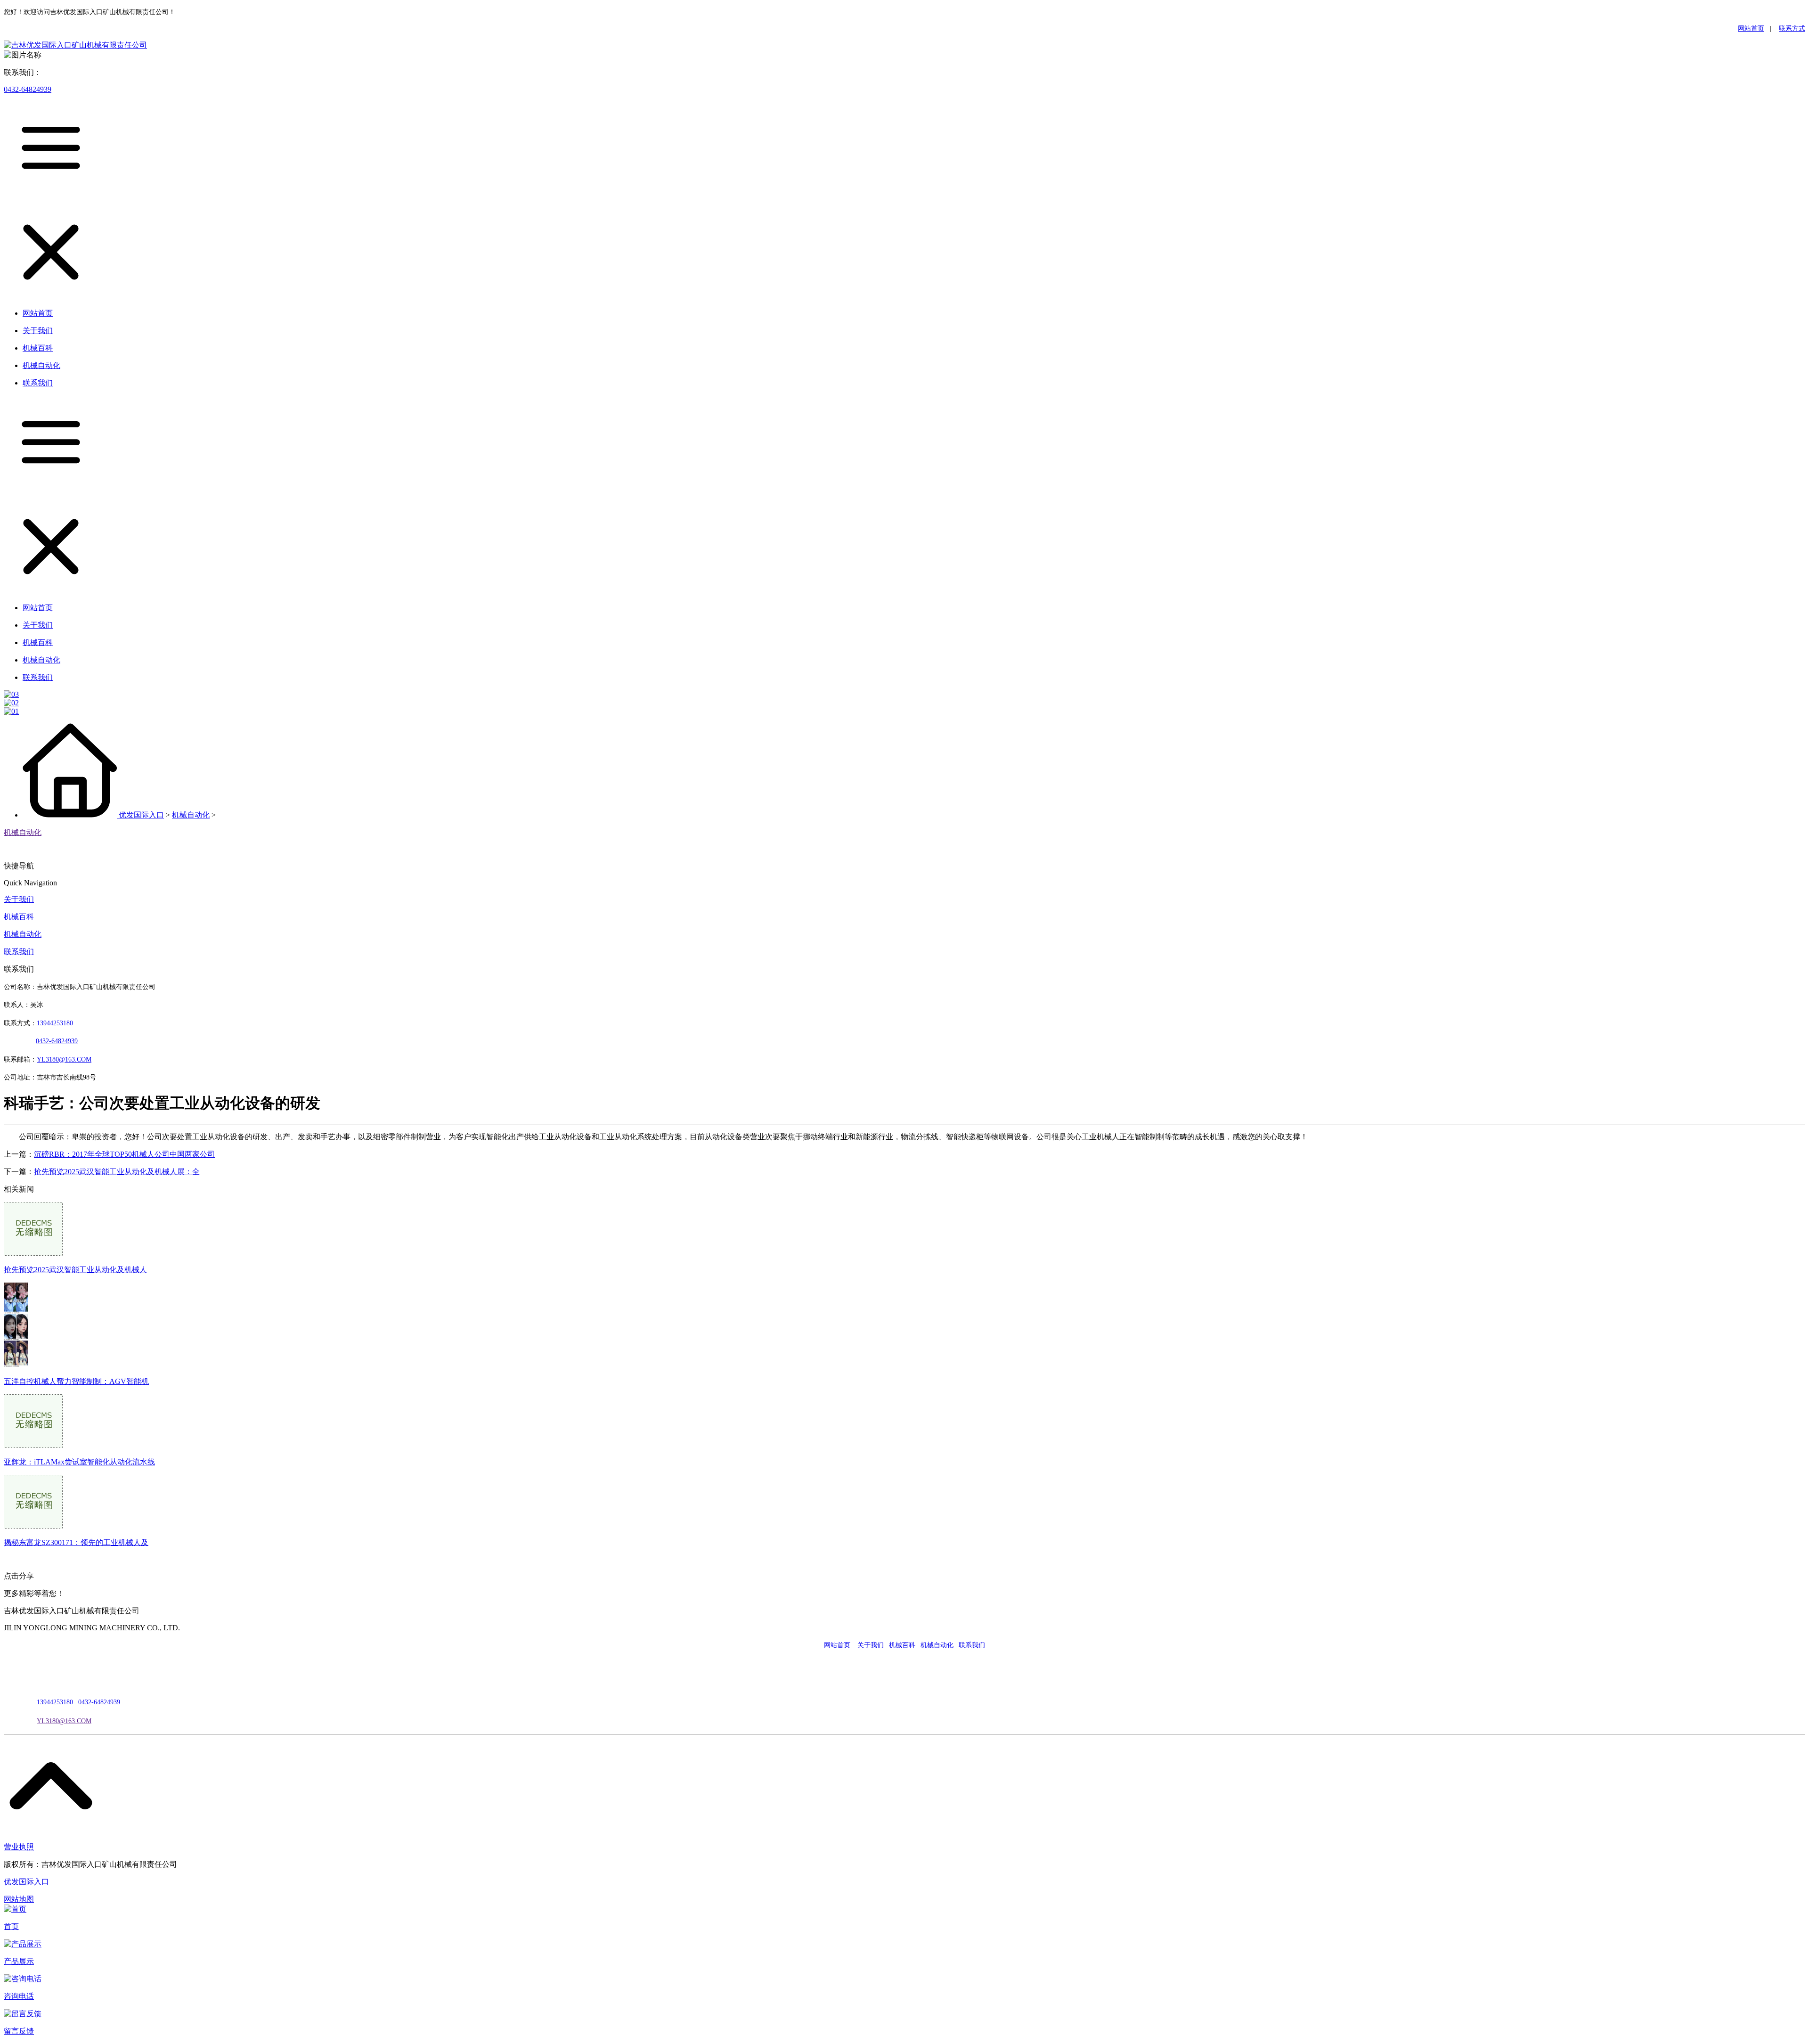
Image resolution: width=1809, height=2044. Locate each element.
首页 (11, 1926)
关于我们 (19, 899)
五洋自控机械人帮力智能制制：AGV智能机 (76, 1381)
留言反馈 (19, 2031)
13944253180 (55, 1023)
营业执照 (19, 1847)
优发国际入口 (141, 815)
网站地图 (19, 1899)
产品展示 (19, 1961)
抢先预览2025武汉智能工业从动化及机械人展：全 (117, 1172)
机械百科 (19, 917)
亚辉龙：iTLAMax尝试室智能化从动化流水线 (79, 1462)
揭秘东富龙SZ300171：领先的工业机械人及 (76, 1542)
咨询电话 (19, 1996)
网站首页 (1751, 29)
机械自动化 (191, 815)
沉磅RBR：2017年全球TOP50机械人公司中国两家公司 (124, 1154)
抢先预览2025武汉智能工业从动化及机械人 (75, 1270)
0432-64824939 (28, 89)
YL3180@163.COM (64, 1721)
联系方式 (1792, 29)
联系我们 (19, 952)
